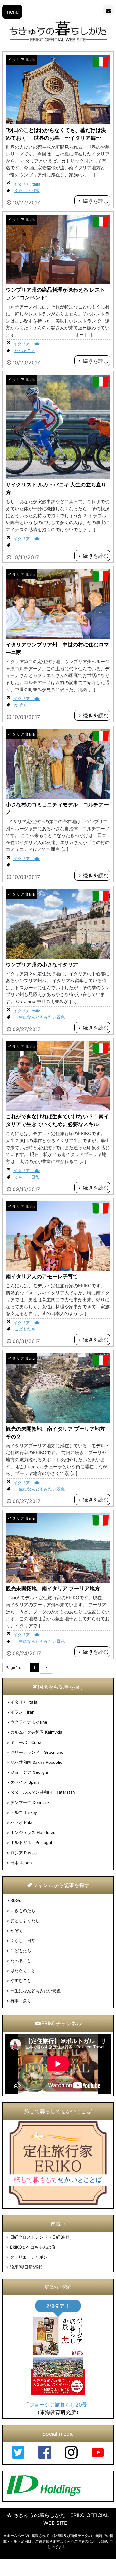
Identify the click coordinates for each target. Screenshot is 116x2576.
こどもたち (25, 1329)
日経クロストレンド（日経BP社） (42, 2237)
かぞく (21, 705)
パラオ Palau (22, 1823)
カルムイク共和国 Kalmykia (36, 1732)
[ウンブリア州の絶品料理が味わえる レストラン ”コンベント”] (58, 282)
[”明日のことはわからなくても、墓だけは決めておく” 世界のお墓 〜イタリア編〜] (58, 122)
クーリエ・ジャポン (29, 2257)
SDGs (16, 1900)
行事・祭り (21, 2001)
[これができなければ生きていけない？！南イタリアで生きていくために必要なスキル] (58, 1109)
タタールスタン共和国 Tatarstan (43, 1792)
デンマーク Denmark (30, 1803)
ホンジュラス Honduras (33, 1833)
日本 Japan (21, 1863)
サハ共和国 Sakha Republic (36, 1762)
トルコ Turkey (24, 1813)
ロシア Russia (24, 1853)
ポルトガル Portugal (31, 1843)
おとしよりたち (25, 1920)
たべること (25, 350)
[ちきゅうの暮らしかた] (58, 41)
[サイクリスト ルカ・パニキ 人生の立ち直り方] (58, 477)
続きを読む (96, 201)
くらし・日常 (27, 190)
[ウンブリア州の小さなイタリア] (58, 957)
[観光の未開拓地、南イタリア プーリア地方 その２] (58, 1421)
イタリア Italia (21, 60)
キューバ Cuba (26, 1742)
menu (12, 12)
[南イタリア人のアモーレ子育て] (58, 1269)
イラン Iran (22, 1712)
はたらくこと (23, 1971)
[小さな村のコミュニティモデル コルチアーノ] (58, 797)
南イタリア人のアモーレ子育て (42, 1276)
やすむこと (21, 1981)
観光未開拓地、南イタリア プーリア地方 (53, 1588)
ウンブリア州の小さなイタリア (42, 964)
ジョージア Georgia (29, 1772)
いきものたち (23, 1910)
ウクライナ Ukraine (29, 1722)
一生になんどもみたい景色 (40, 1017)
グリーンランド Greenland (37, 1752)
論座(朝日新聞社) (26, 2267)
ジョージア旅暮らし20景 (58, 2405)
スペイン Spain (25, 1782)
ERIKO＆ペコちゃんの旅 (33, 2247)
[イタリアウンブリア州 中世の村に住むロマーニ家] (58, 637)
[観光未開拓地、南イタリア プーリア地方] (58, 1581)
